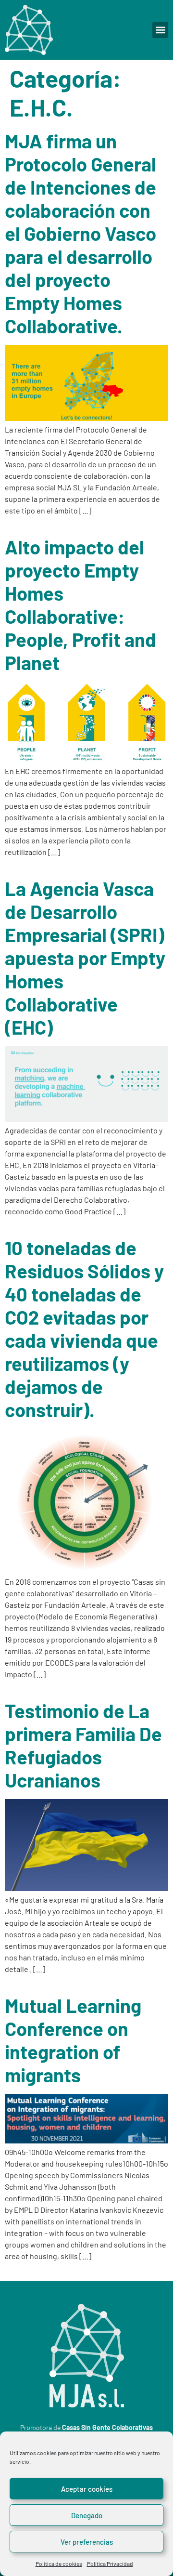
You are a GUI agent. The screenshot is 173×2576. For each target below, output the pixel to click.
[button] (160, 30)
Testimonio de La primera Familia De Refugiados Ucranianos (83, 1745)
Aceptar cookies (87, 2489)
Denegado (87, 2515)
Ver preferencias (87, 2542)
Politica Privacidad (110, 2563)
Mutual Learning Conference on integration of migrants (73, 2040)
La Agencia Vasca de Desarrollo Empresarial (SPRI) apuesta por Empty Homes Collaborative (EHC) (85, 958)
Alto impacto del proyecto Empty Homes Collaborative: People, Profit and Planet (80, 605)
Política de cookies (59, 2563)
